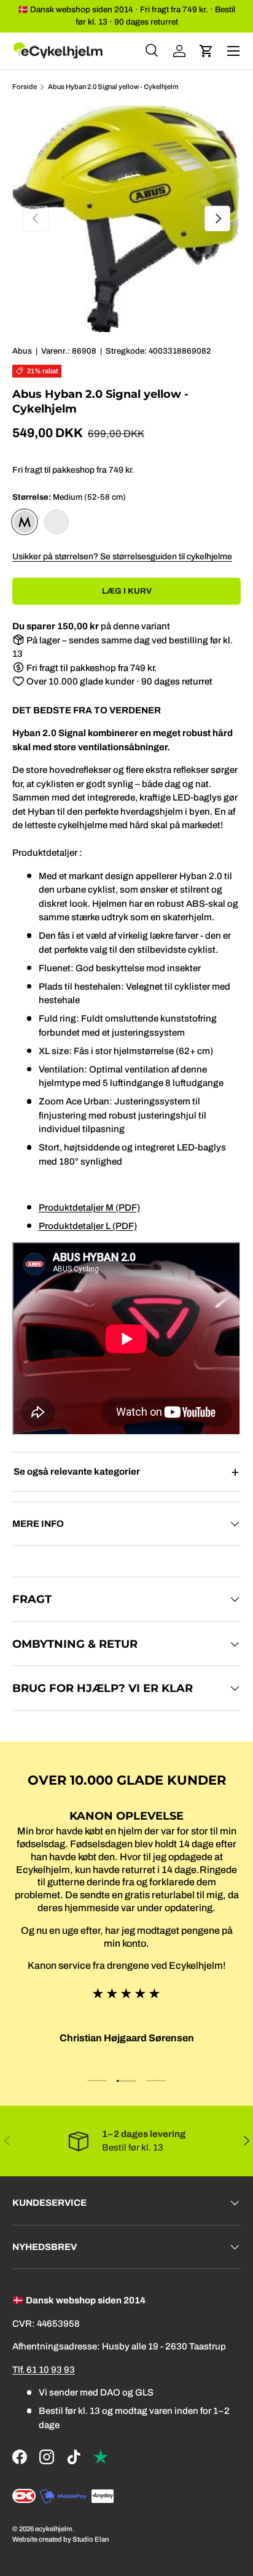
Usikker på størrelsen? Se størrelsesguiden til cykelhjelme (122, 557)
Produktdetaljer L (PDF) (88, 1226)
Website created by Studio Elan (60, 2539)
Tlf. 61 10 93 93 (44, 2370)
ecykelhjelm (54, 2529)
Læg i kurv (127, 591)
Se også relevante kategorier (77, 1472)
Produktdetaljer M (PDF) (89, 1208)
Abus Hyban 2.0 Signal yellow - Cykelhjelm (113, 87)
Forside (25, 87)
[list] (126, 219)
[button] (206, 51)
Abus (22, 351)
